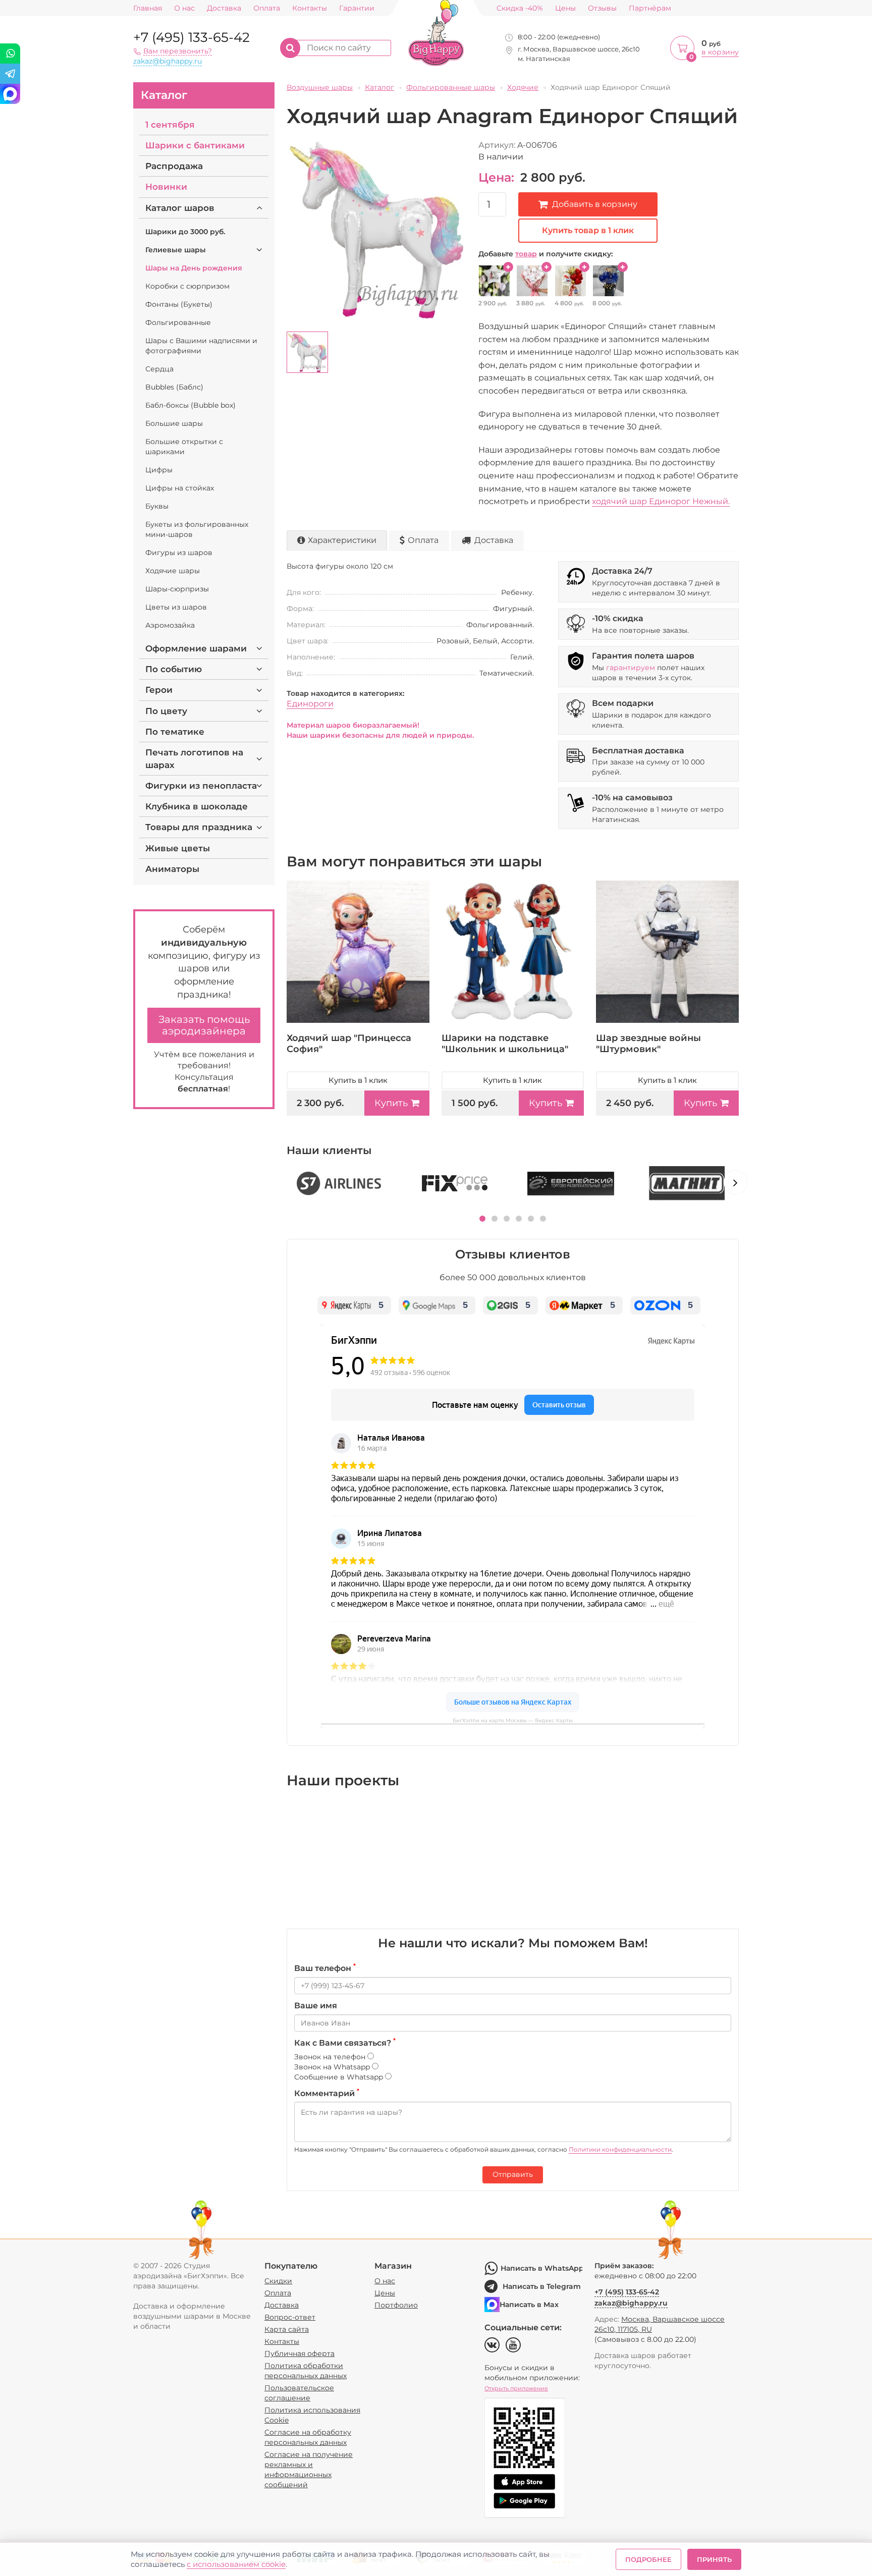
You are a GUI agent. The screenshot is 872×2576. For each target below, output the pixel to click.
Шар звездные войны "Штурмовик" (648, 1044)
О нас (184, 8)
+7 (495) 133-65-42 (192, 37)
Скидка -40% (520, 8)
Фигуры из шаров (179, 553)
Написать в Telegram (542, 2286)
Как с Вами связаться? (345, 2043)
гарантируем (631, 668)
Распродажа (174, 166)
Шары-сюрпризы (177, 589)
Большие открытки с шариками (184, 447)
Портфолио (396, 2305)
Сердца (159, 369)
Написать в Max (529, 2305)
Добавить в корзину (595, 204)
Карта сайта (287, 2329)
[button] (482, 1219)
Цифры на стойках (180, 488)
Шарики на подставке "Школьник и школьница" (505, 1044)
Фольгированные (178, 322)
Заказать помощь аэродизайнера (204, 1025)
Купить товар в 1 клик (588, 230)
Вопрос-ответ (290, 2317)
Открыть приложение (516, 2388)
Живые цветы (178, 848)
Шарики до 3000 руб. (185, 232)
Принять (714, 2559)
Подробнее (648, 2559)
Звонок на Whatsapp (333, 2067)
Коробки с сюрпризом (187, 286)
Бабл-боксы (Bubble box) (190, 405)
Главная (148, 8)
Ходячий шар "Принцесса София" (349, 1044)
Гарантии (357, 8)
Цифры (159, 470)
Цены (565, 8)
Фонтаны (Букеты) (179, 304)
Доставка (224, 8)
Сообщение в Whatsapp (340, 2077)
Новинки (166, 187)
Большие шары (174, 423)
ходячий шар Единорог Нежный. (661, 501)
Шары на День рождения (194, 268)
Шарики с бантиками (195, 145)
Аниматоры (172, 869)
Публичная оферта (299, 2353)
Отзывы (602, 8)
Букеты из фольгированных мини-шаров (197, 529)
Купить (391, 1103)
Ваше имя (316, 2006)
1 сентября (170, 125)
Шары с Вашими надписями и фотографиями (201, 346)
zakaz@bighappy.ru (168, 61)
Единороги (310, 704)
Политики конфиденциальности (620, 2149)
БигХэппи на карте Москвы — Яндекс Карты (513, 1720)
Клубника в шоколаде (197, 806)
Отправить (513, 2174)
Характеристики (342, 540)
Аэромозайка (170, 625)
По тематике (175, 732)
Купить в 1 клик (358, 1080)
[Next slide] (735, 1182)
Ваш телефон (325, 1968)
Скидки (278, 2281)
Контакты (310, 8)
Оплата (267, 8)
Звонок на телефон (331, 2057)
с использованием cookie (236, 2564)
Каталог (164, 95)
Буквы (157, 506)
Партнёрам (650, 8)
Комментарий (327, 2093)
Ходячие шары (173, 571)
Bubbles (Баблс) (174, 387)
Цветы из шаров (176, 607)
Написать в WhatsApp (541, 2268)
